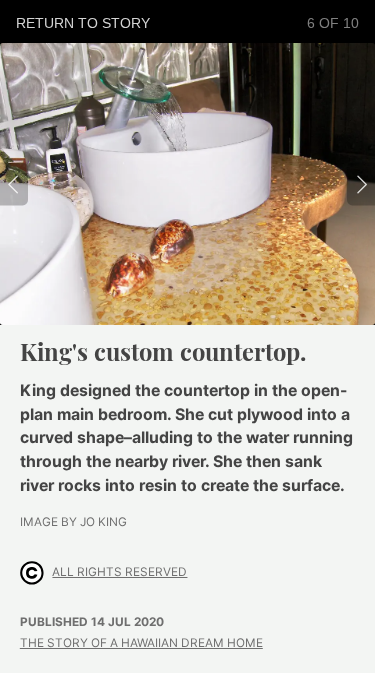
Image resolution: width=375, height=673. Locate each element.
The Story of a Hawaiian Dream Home (141, 643)
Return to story (83, 23)
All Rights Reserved (119, 572)
